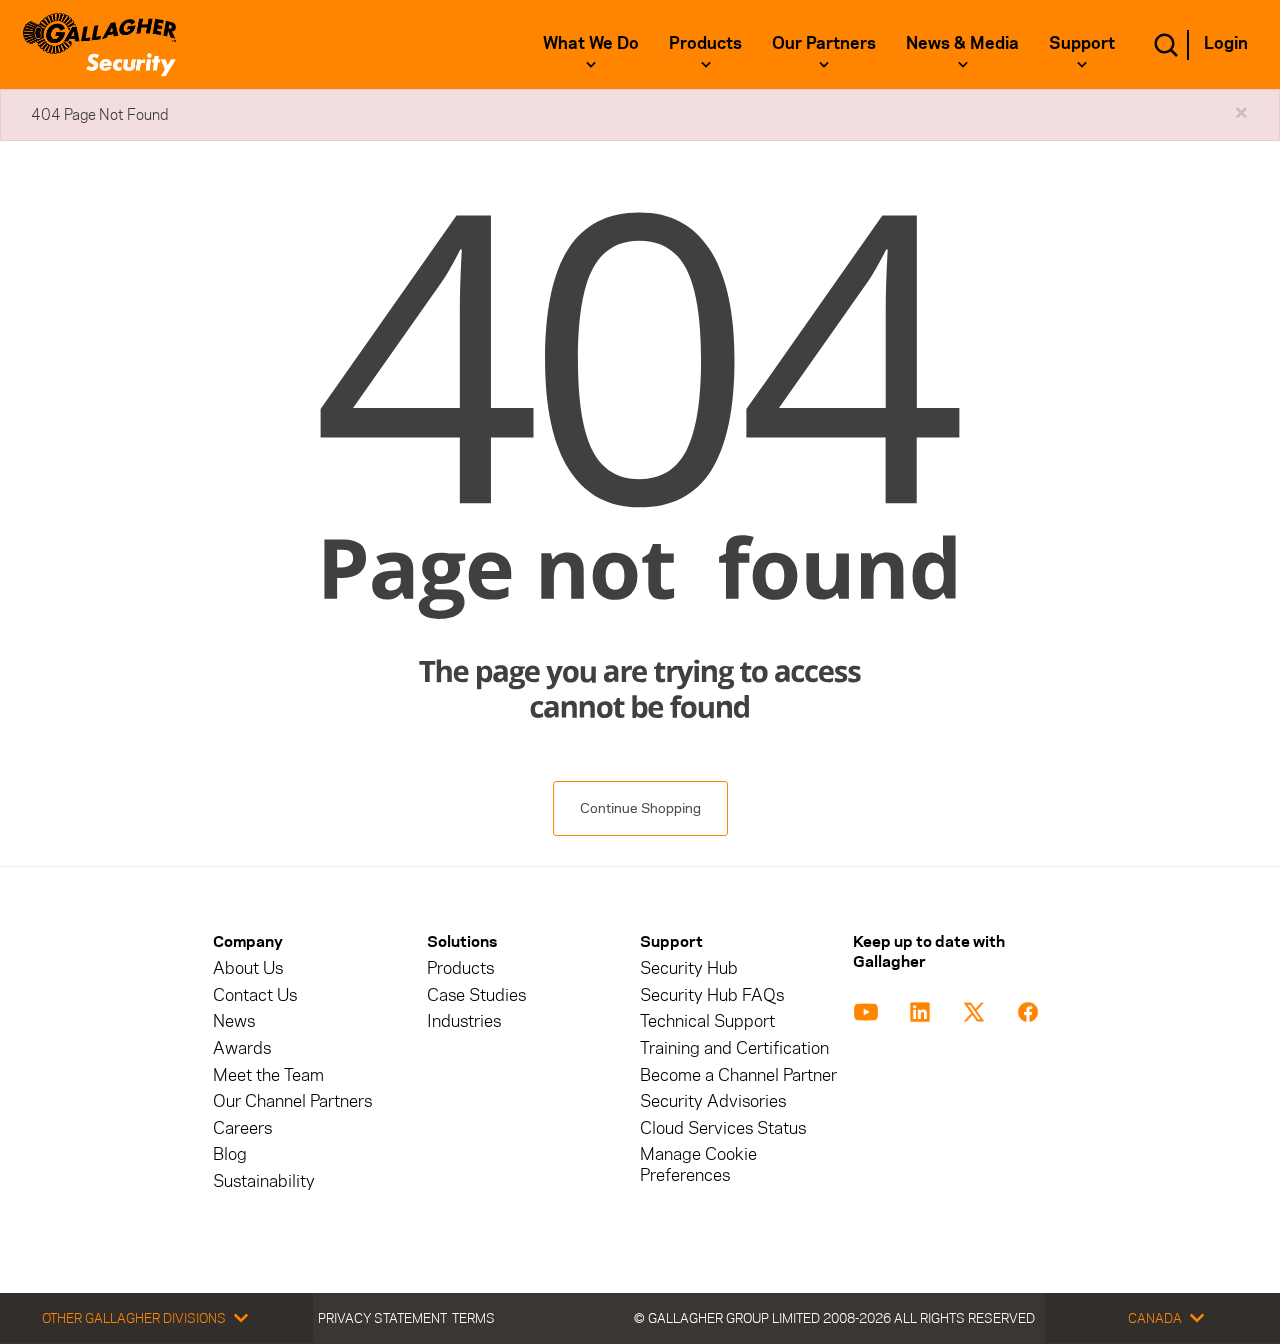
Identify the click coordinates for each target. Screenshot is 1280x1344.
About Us (248, 968)
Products (705, 43)
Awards (242, 1048)
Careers (242, 1128)
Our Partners (824, 43)
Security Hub (689, 968)
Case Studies (476, 995)
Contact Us (255, 995)
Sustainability (264, 1181)
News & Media (962, 43)
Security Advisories (713, 1101)
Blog (230, 1154)
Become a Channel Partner (738, 1075)
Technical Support (707, 1021)
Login (1226, 43)
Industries (464, 1021)
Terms (473, 1318)
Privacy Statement (382, 1318)
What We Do (591, 43)
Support (1082, 43)
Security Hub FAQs (712, 995)
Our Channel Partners (292, 1101)
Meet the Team (268, 1075)
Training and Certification (734, 1048)
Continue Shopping (640, 808)
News (234, 1021)
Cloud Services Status (723, 1128)
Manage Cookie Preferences (698, 1165)
